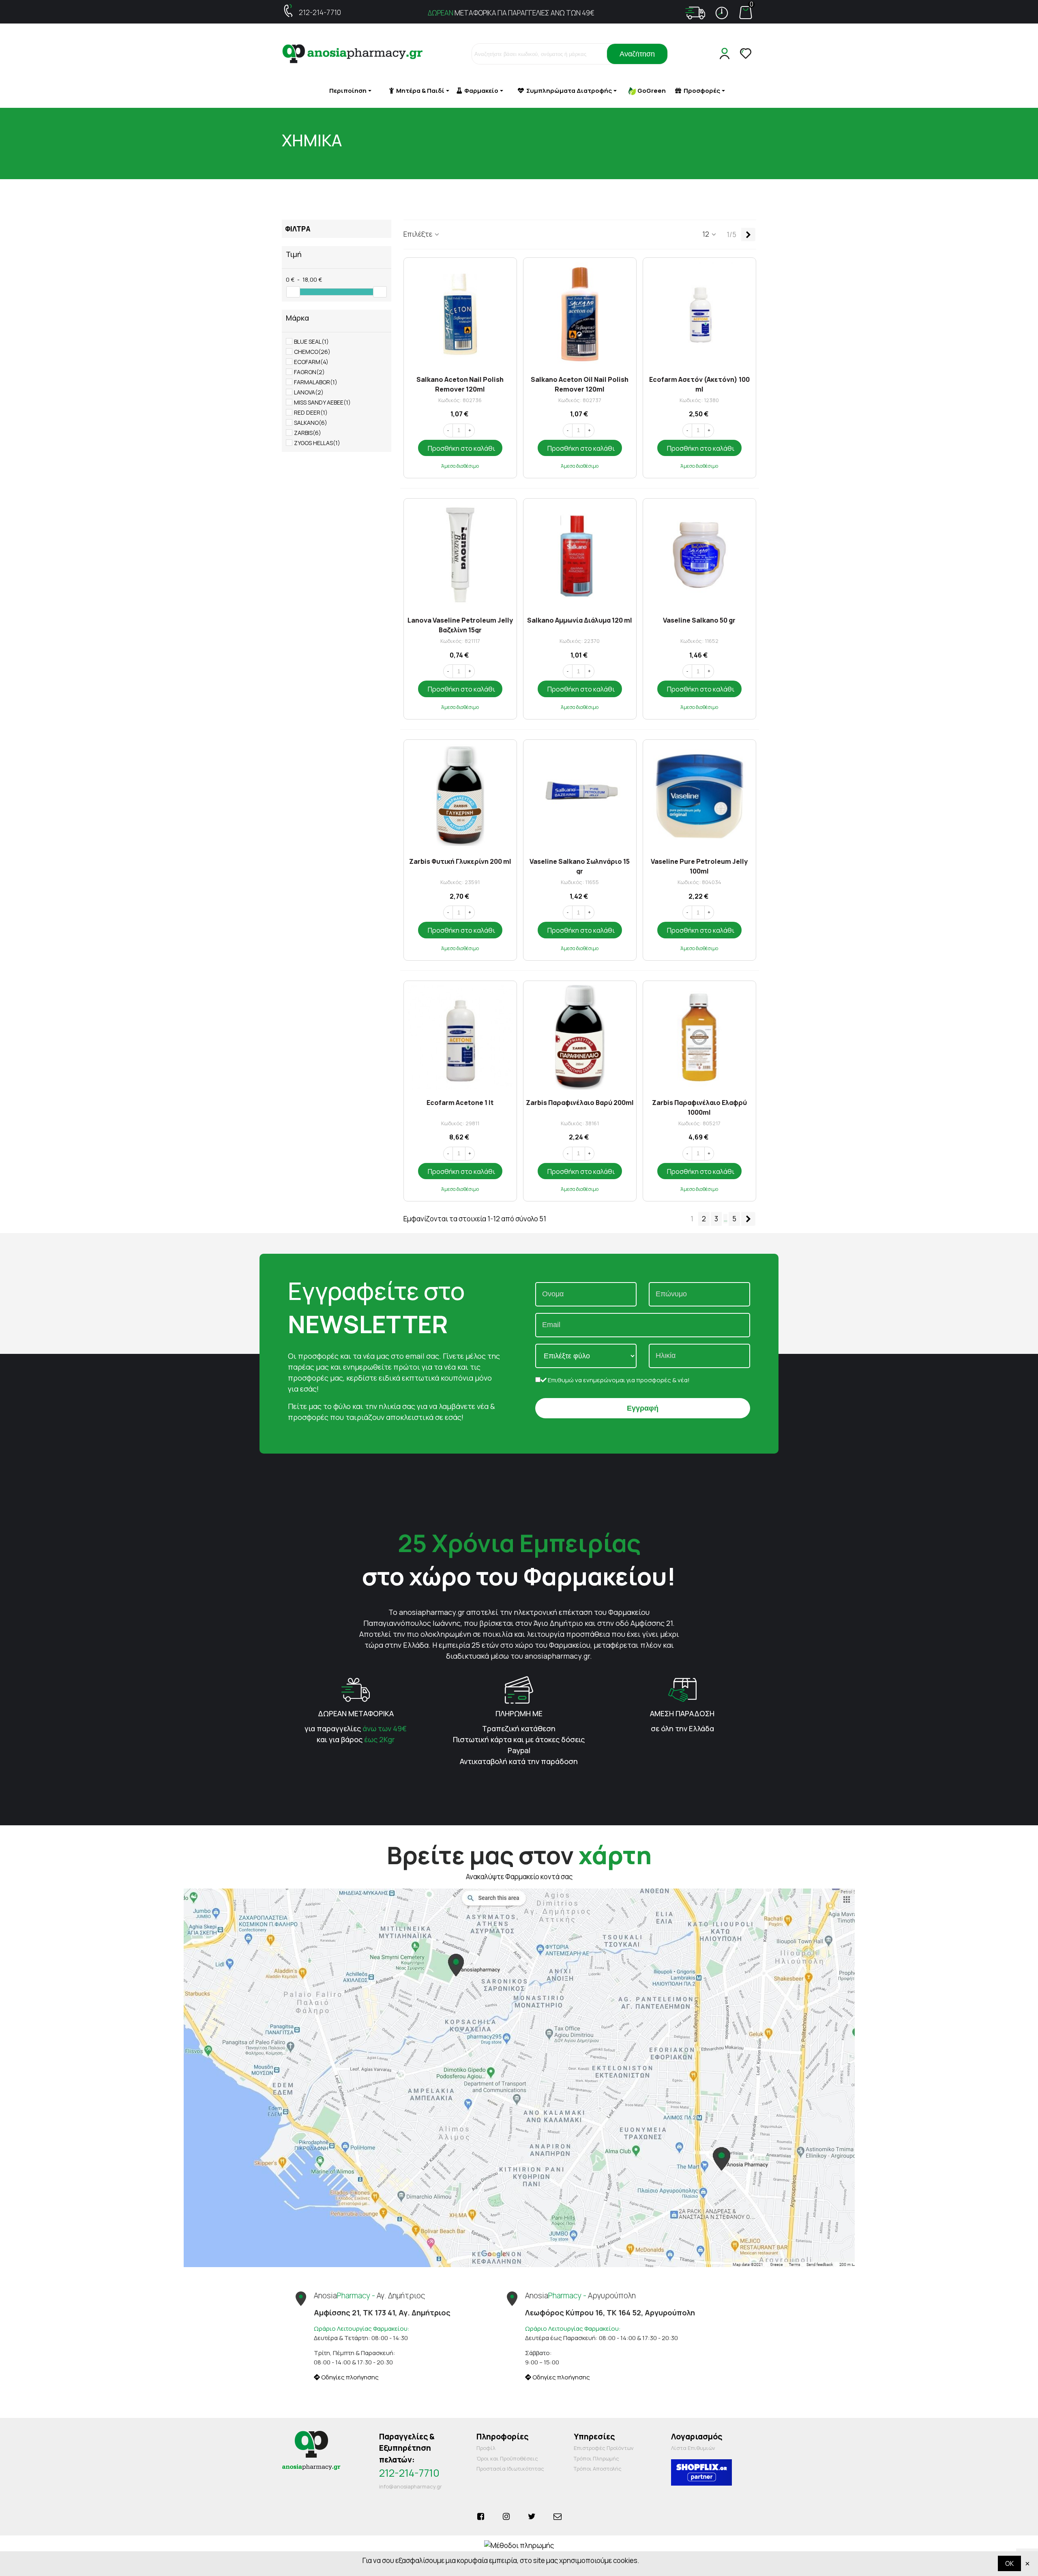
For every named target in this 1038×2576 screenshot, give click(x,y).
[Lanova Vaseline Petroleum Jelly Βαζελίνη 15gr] (460, 555)
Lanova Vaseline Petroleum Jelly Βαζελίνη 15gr (460, 624)
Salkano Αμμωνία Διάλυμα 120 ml (580, 620)
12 (706, 234)
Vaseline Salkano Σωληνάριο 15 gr (580, 866)
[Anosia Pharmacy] (353, 54)
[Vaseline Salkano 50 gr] (699, 555)
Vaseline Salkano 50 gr (699, 620)
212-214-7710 (320, 12)
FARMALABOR (316, 382)
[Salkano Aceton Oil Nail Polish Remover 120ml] (580, 314)
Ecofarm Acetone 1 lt (460, 1103)
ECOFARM (311, 362)
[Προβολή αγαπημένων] (746, 54)
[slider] (293, 292)
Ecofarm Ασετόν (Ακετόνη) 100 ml (699, 384)
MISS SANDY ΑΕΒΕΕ (322, 402)
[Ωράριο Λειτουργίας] (722, 13)
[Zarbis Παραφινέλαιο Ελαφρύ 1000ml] (699, 1037)
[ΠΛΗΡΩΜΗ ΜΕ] (519, 1689)
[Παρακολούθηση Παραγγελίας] (695, 13)
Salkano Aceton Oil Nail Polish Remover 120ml (580, 384)
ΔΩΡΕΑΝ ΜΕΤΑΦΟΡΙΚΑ (356, 1713)
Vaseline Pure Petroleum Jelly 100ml (699, 866)
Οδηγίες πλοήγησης (349, 2377)
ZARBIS (308, 433)
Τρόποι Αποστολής (598, 2469)
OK (1009, 2563)
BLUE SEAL (311, 342)
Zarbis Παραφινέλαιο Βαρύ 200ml (580, 1103)
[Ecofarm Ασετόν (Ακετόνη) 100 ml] (699, 314)
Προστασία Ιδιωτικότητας (510, 2469)
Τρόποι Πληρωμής (596, 2458)
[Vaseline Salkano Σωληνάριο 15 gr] (580, 796)
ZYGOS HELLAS (317, 443)
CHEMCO (312, 352)
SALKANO (311, 423)
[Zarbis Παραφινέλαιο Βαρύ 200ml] (580, 1037)
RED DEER (311, 412)
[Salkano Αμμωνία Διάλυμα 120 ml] (580, 555)
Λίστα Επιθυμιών (693, 2448)
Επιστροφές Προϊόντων (604, 2448)
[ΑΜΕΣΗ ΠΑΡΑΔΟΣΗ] (682, 1689)
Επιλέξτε (418, 234)
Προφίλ (486, 2448)
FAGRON (309, 372)
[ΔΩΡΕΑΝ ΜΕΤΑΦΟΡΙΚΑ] (356, 1689)
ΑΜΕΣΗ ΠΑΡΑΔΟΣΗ (682, 1713)
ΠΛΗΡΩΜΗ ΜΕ (519, 1713)
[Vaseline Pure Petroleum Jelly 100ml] (699, 796)
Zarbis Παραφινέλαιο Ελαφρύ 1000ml (699, 1107)
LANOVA (309, 392)
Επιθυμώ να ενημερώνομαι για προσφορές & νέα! (618, 1380)
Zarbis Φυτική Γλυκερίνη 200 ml (460, 861)
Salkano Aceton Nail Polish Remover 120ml (460, 384)
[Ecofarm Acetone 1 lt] (460, 1037)
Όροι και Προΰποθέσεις (507, 2458)
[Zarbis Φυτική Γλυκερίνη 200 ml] (460, 796)
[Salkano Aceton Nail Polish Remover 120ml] (460, 314)
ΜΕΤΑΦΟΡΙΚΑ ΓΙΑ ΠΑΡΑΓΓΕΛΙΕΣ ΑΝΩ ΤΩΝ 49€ (511, 13)
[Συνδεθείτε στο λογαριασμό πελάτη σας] (726, 54)
